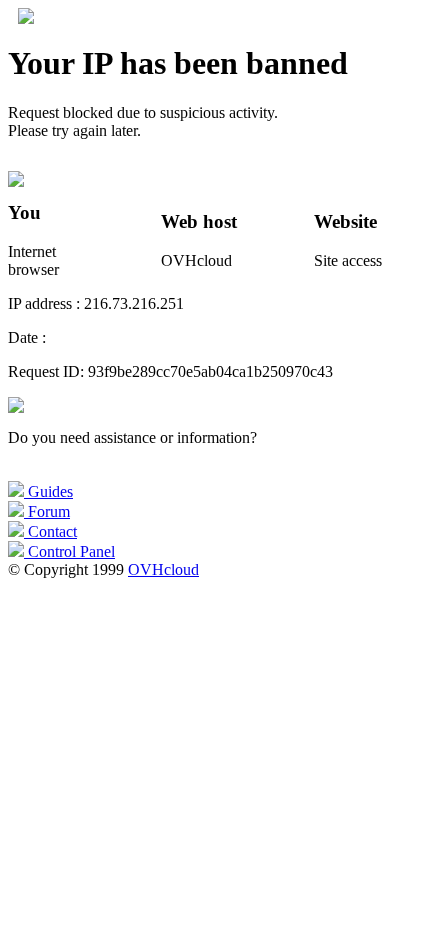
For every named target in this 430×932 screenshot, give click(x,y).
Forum (47, 511)
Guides (48, 491)
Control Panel (69, 551)
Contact (50, 531)
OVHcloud (163, 569)
